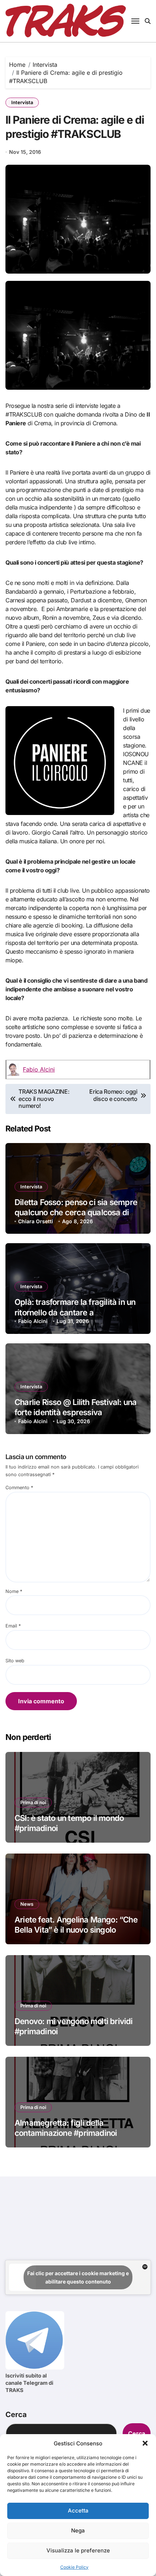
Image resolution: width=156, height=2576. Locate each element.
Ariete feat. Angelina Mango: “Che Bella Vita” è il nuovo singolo (76, 1925)
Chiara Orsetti (36, 1221)
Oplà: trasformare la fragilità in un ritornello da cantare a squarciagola (75, 1312)
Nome (14, 1591)
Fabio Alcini (39, 1069)
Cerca (16, 2415)
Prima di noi (33, 1802)
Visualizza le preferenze (78, 2550)
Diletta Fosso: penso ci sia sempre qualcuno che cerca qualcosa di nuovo (76, 1213)
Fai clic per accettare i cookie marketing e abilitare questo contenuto (78, 2277)
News (27, 1904)
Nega (78, 2530)
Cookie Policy (74, 2567)
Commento (19, 1488)
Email (13, 1626)
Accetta (78, 2511)
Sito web (15, 1661)
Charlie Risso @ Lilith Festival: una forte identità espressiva (76, 1407)
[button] (145, 2443)
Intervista (22, 102)
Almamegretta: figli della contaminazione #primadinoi (66, 2128)
